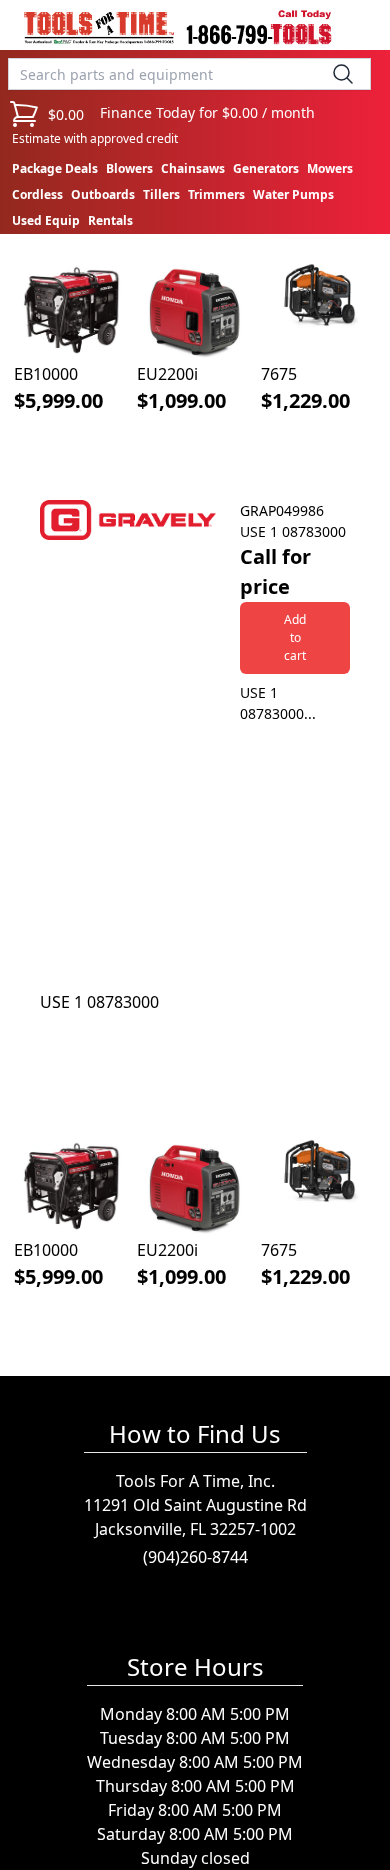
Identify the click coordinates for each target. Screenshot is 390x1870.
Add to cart (295, 637)
